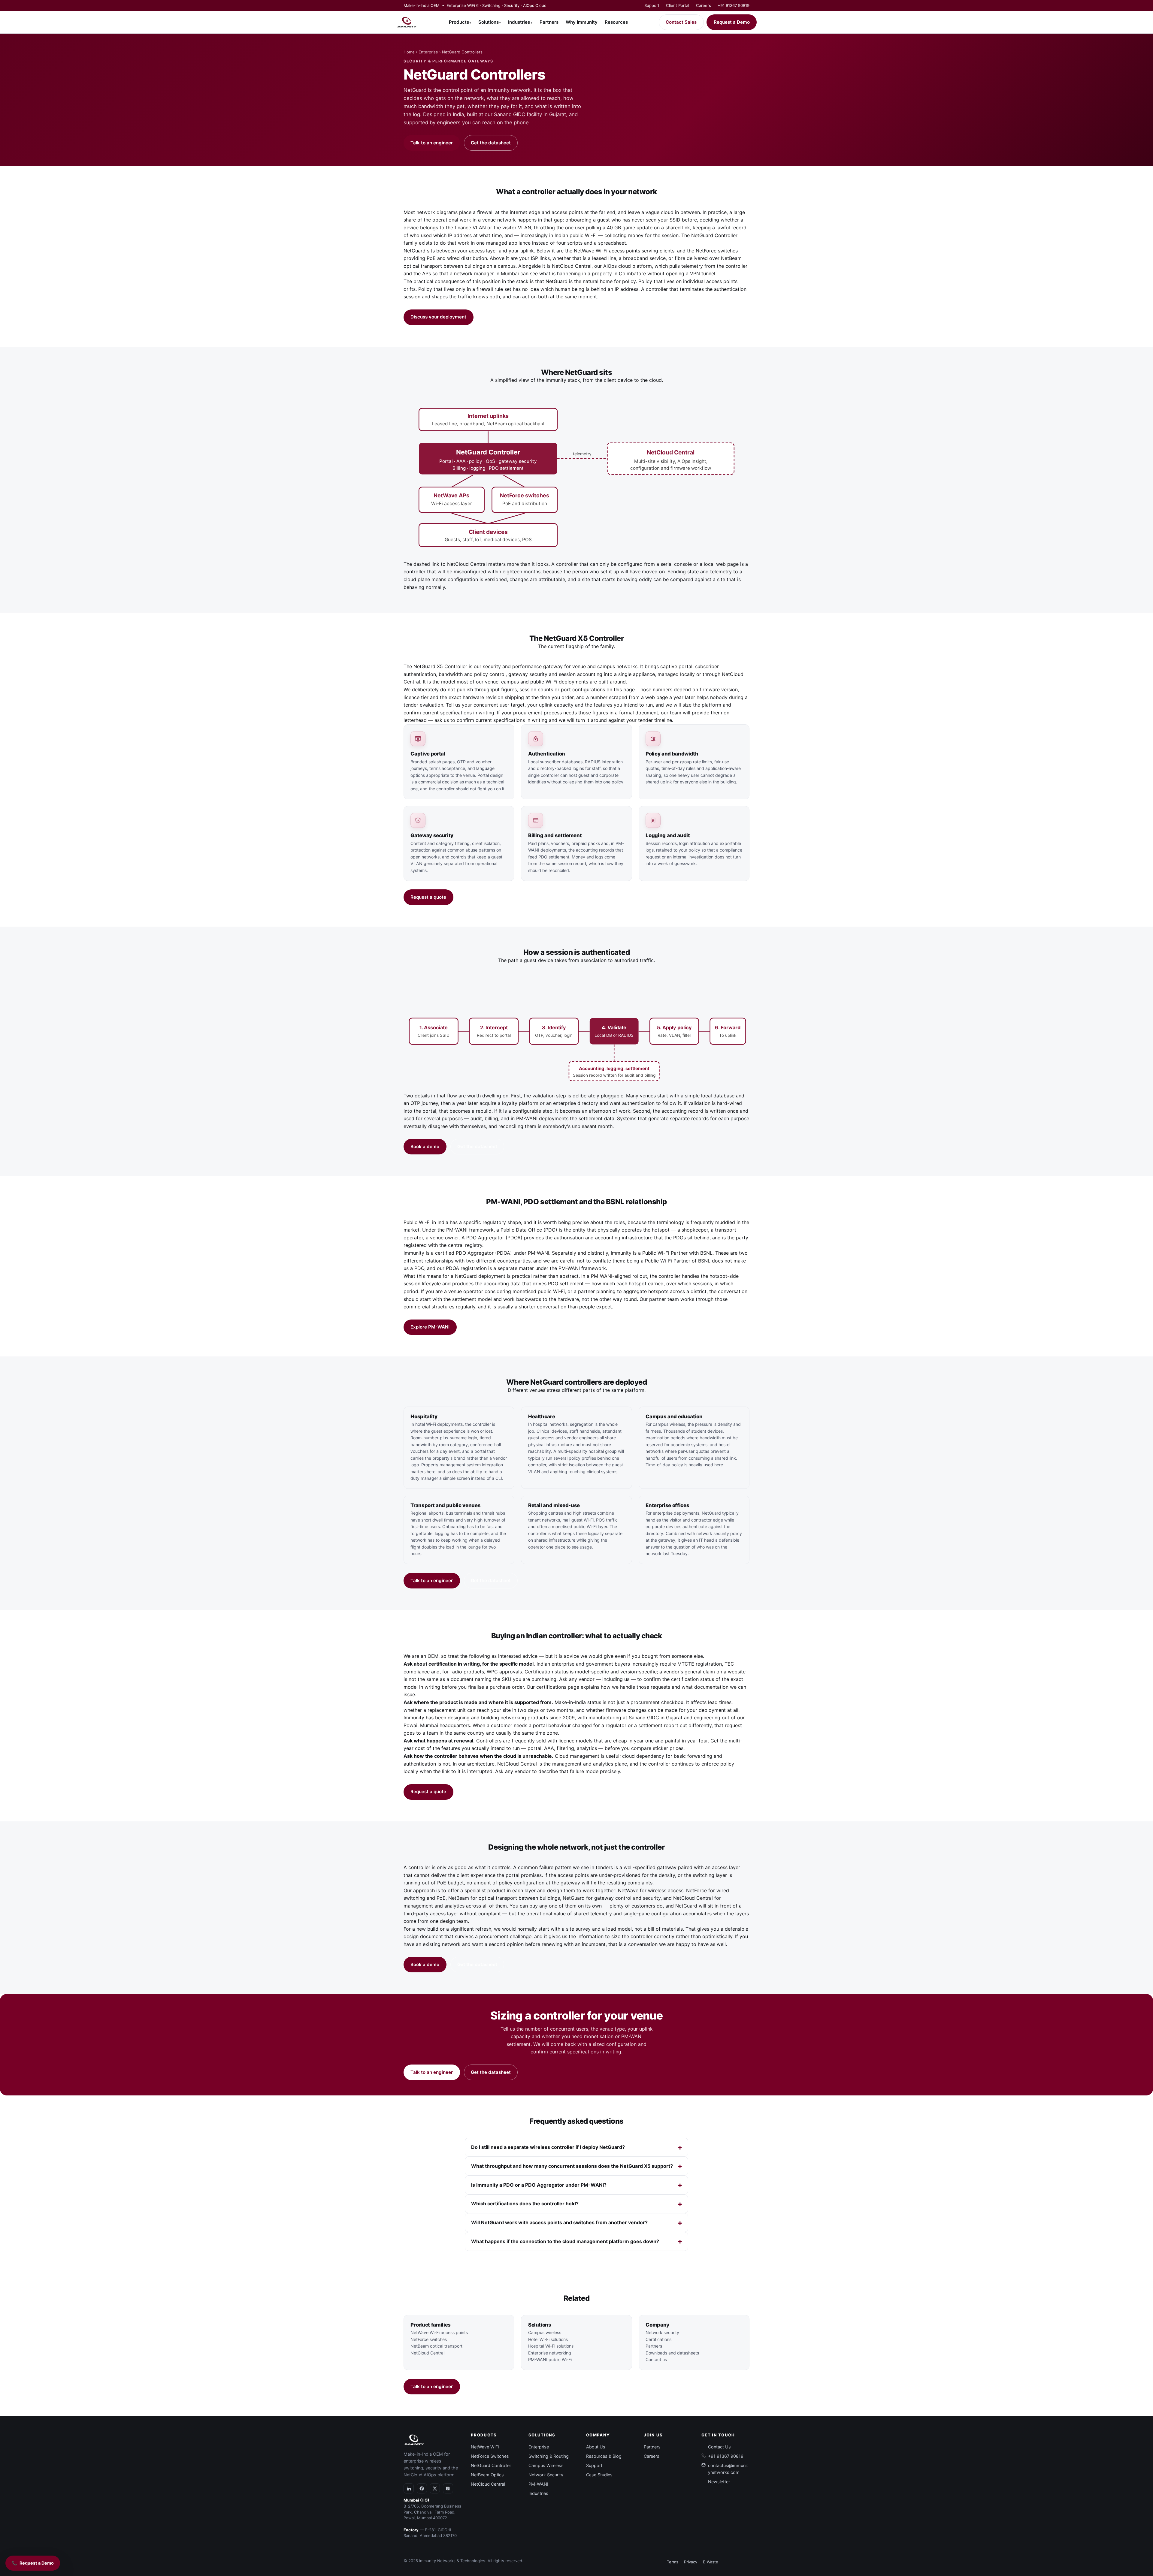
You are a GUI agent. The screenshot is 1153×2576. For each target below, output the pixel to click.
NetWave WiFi (485, 2447)
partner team (664, 1299)
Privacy (691, 2562)
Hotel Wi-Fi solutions (548, 2339)
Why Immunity (582, 22)
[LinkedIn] (409, 2488)
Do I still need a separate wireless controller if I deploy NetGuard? (548, 2147)
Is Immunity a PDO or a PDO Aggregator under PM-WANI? (539, 2185)
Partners (549, 22)
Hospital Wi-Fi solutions (551, 2346)
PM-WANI (538, 2484)
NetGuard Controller (491, 2465)
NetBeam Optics (487, 2475)
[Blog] (448, 2488)
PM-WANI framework (470, 1230)
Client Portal (678, 5)
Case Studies (599, 2475)
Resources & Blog (604, 2456)
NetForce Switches (490, 2456)
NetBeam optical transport (436, 2346)
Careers (704, 5)
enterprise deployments (676, 1513)
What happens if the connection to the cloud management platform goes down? (565, 2241)
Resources (616, 22)
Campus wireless (545, 2332)
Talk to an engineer (432, 143)
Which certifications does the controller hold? (525, 2203)
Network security (662, 2332)
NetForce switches (717, 251)
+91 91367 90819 (734, 5)
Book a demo (425, 1146)
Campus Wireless (546, 2465)
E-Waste (711, 2562)
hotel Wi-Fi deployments (439, 1424)
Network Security (546, 2475)
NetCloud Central (572, 266)
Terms (673, 2562)
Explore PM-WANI (430, 1327)
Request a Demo (732, 22)
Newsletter (719, 2482)
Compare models (483, 897)
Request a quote (428, 897)
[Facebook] (422, 2488)
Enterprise (428, 52)
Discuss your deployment (438, 317)
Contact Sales (681, 22)
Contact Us (719, 2447)
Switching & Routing (549, 2456)
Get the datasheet (491, 143)
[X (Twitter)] (435, 2488)
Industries (520, 22)
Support (652, 5)
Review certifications (488, 1792)
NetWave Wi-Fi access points (607, 251)
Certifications (658, 2339)
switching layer (710, 1875)
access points (573, 1875)
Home (409, 52)
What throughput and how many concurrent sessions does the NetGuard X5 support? (572, 2166)
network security (713, 1533)
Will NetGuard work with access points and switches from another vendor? (559, 2222)
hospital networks (550, 1424)
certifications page (558, 1687)
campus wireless (669, 1424)
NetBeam (459, 1898)
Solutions (490, 22)
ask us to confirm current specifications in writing (491, 720)
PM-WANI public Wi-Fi (550, 2359)
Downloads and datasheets (672, 2353)
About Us (596, 2447)
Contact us (656, 2359)
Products (460, 22)
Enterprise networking (550, 2353)
